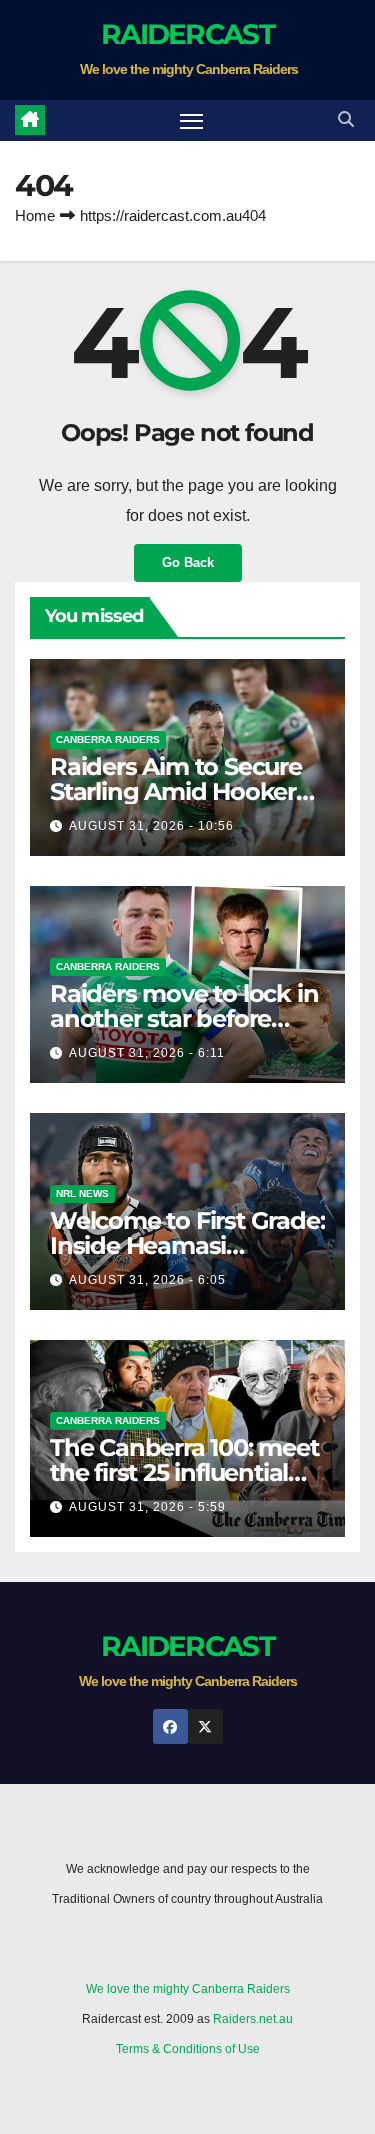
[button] (346, 119)
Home (35, 215)
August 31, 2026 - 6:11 (147, 1053)
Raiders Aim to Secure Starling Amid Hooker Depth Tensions (176, 791)
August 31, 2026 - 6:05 (147, 1280)
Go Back (188, 562)
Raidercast (187, 34)
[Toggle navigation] (192, 121)
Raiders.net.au (253, 2019)
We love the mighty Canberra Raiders (188, 1989)
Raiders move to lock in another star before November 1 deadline (184, 1018)
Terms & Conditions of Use (188, 2049)
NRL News (82, 1193)
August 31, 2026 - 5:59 (147, 1507)
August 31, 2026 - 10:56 (151, 826)
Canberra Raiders (108, 739)
